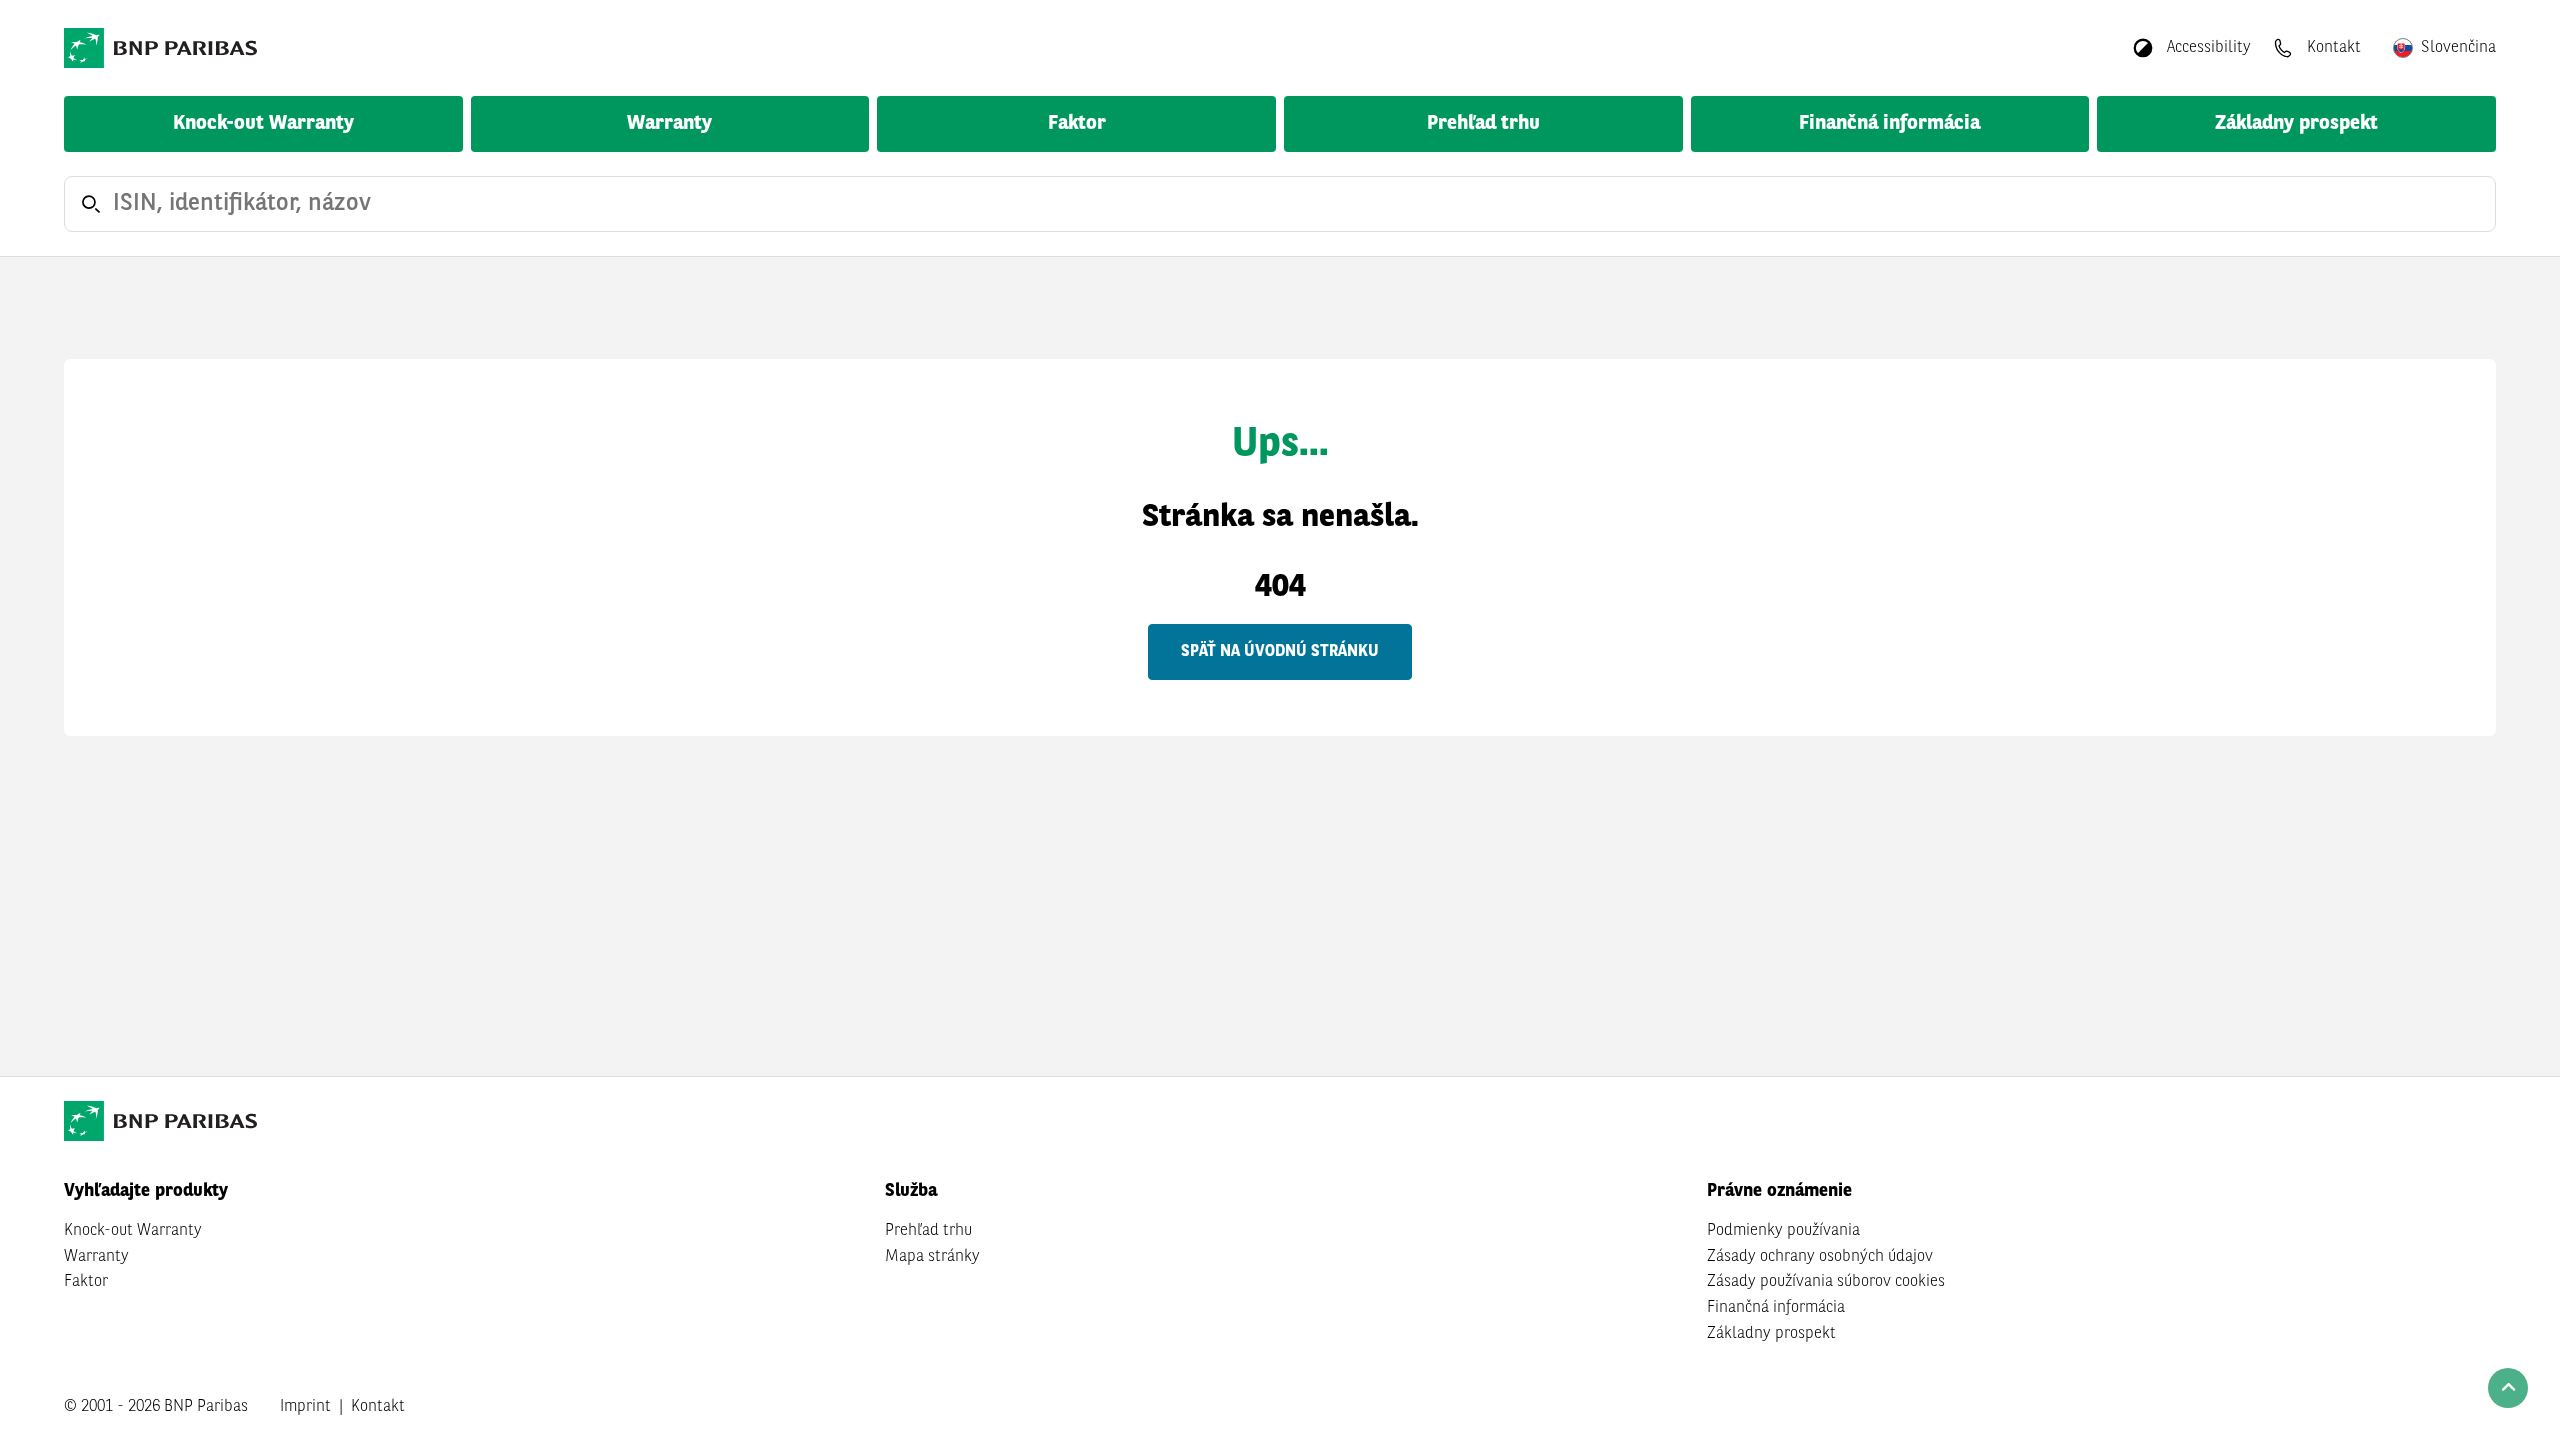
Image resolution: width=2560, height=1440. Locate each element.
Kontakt (378, 1407)
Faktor (1077, 124)
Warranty (669, 124)
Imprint (305, 1407)
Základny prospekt (2296, 124)
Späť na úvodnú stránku (1280, 652)
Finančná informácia (1889, 124)
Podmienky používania (1783, 1231)
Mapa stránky (932, 1257)
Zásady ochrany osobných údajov (1820, 1257)
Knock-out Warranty (263, 124)
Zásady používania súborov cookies (1826, 1282)
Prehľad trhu (1483, 124)
